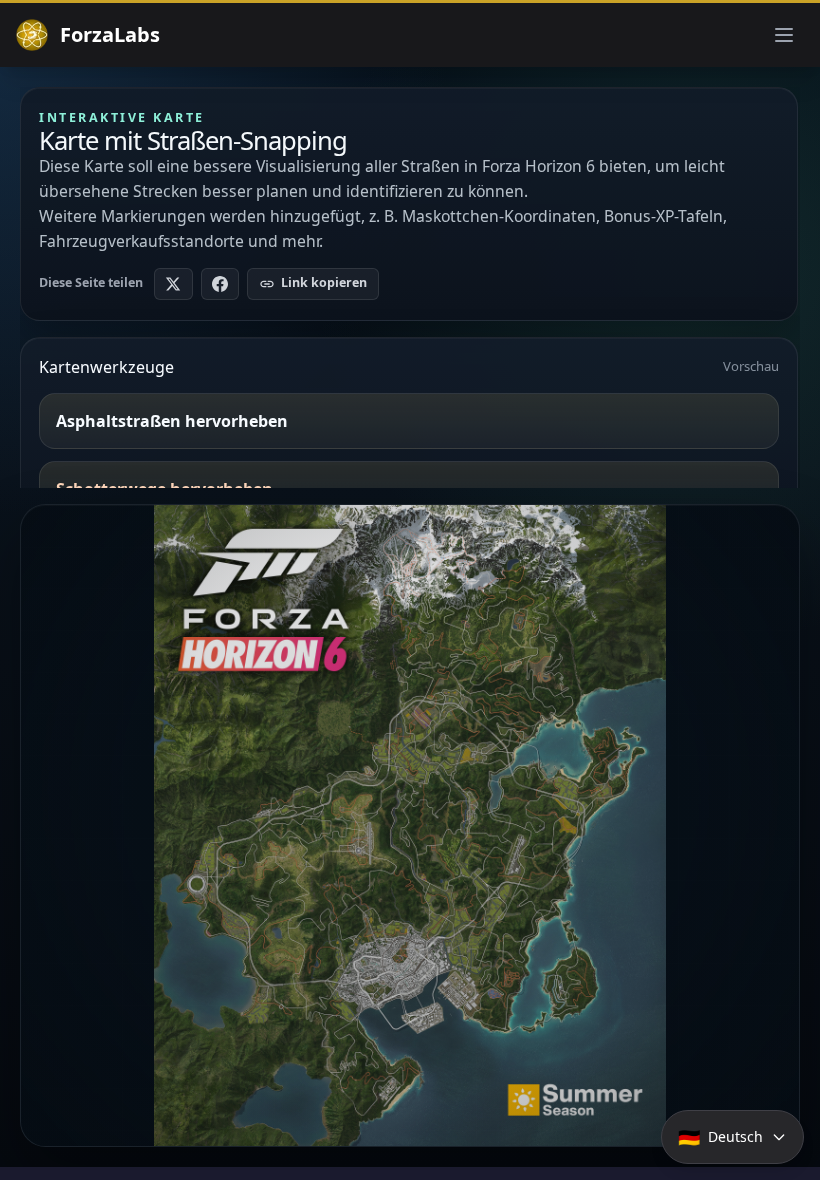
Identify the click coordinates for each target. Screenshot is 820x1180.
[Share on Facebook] (220, 284)
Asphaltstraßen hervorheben (172, 421)
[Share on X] (173, 284)
